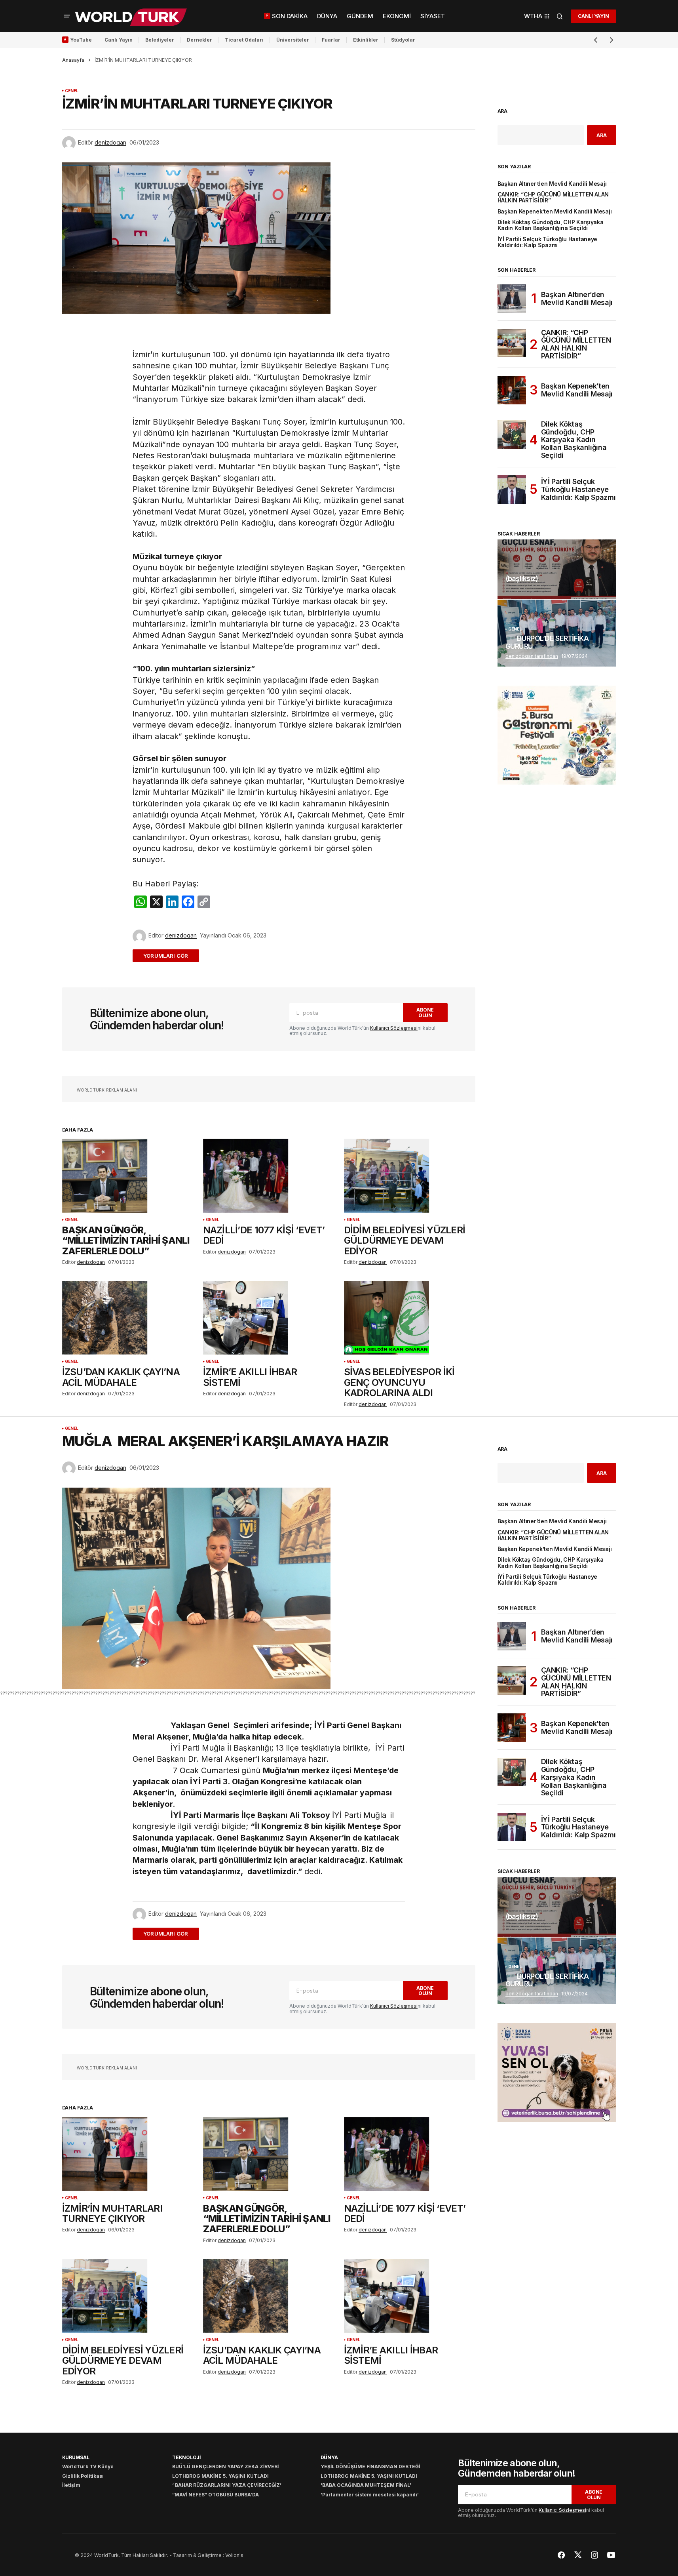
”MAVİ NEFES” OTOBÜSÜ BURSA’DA (216, 2495)
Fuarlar (331, 40)
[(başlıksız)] (557, 569)
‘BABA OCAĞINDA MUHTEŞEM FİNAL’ (366, 2485)
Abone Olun (425, 1012)
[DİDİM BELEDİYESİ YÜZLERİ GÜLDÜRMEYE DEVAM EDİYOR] (410, 1176)
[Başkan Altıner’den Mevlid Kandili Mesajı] (512, 299)
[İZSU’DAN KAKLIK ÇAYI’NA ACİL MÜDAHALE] (128, 1318)
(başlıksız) (522, 579)
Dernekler (199, 40)
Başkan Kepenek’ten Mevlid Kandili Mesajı (555, 212)
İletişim (71, 2485)
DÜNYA (329, 2457)
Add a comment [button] (170, 956)
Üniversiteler (293, 40)
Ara (503, 111)
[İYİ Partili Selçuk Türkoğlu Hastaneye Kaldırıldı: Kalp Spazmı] (512, 490)
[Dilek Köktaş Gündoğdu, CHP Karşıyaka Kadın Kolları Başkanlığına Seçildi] (512, 434)
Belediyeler (160, 40)
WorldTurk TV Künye (88, 2466)
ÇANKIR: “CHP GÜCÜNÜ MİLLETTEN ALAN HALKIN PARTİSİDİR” (553, 198)
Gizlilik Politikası (83, 2476)
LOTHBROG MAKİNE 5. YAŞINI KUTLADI (220, 2476)
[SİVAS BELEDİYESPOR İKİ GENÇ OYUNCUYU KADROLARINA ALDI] (410, 1318)
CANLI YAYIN (593, 16)
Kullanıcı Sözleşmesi (394, 1028)
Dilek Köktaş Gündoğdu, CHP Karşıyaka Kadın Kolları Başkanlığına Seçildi (551, 225)
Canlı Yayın (119, 40)
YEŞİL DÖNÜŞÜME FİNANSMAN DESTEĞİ (370, 2466)
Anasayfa (73, 60)
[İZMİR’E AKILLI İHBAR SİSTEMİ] (269, 1318)
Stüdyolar (403, 40)
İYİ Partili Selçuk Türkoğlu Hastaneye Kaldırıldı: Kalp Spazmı (548, 242)
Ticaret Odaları (244, 40)
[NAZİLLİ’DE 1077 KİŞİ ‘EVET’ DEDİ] (269, 1176)
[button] (67, 16)
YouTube (81, 40)
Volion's (234, 2555)
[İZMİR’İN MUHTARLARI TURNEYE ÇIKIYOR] (128, 2154)
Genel (72, 91)
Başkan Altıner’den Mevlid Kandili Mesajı (552, 184)
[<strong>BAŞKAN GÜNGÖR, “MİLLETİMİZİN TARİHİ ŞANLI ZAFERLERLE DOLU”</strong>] (128, 1176)
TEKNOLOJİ (186, 2457)
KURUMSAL (76, 2457)
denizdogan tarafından (532, 656)
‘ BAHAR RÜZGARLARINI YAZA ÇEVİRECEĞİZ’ (227, 2485)
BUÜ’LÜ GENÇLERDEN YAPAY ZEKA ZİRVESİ (225, 2466)
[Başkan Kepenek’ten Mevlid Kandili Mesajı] (512, 390)
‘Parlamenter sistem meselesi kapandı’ (370, 2495)
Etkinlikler (366, 40)
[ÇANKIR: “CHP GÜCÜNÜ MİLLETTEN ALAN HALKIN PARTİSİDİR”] (512, 343)
